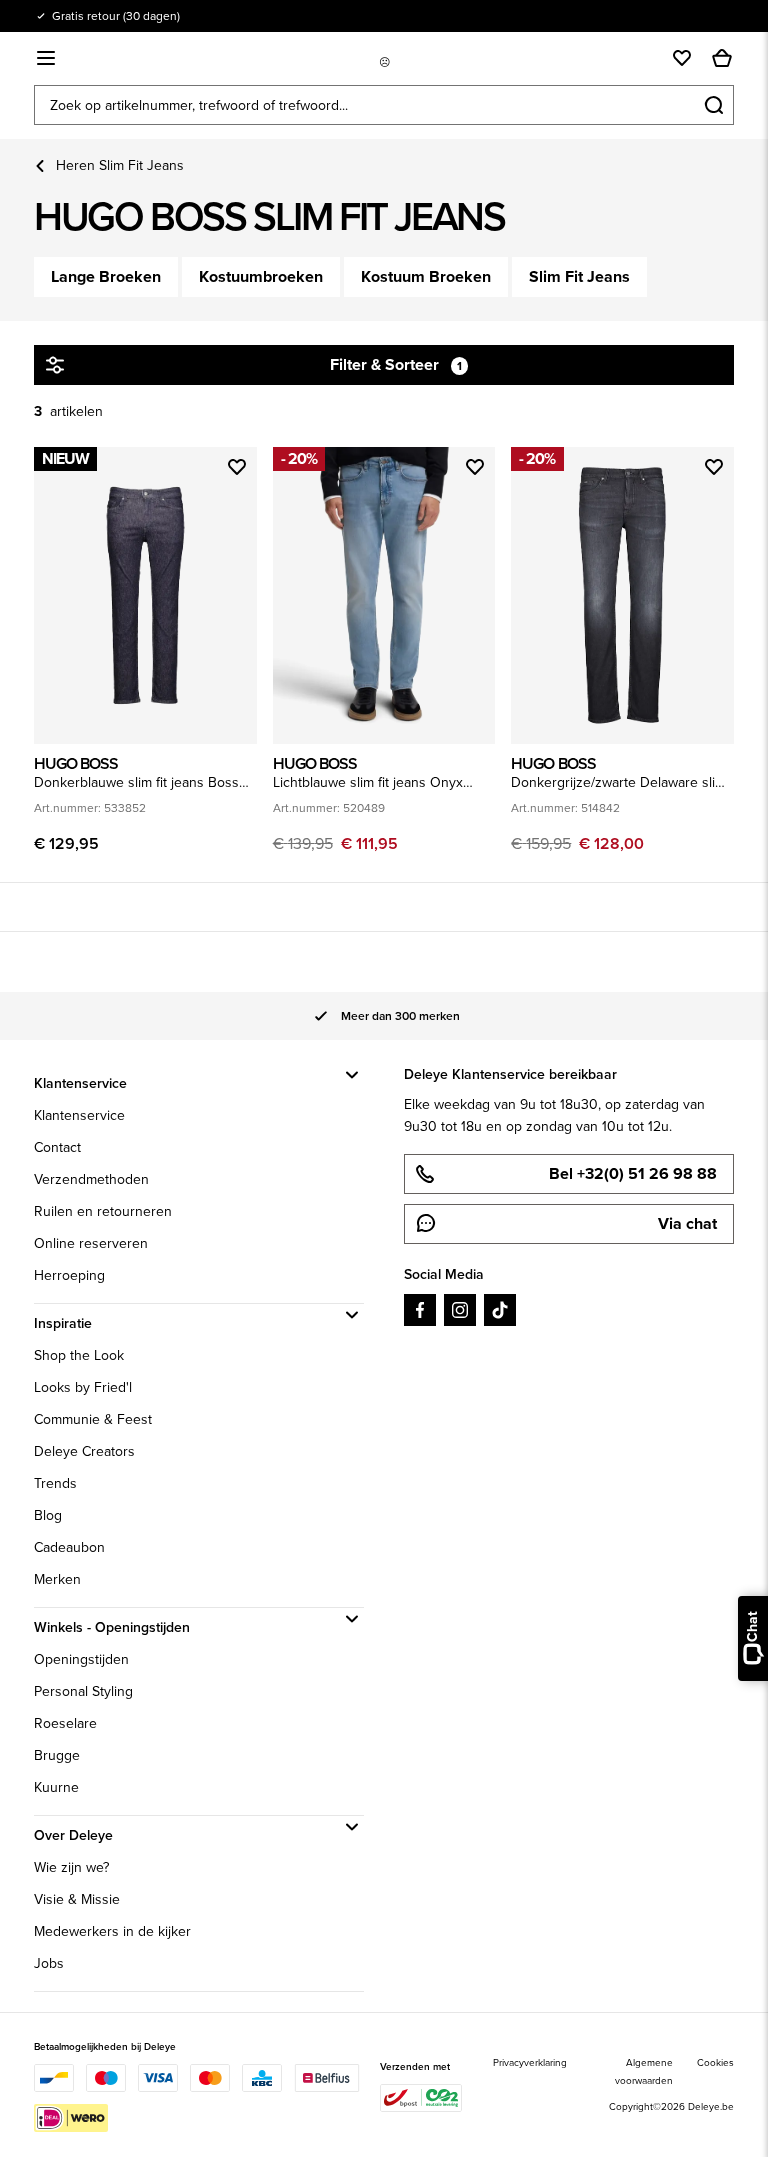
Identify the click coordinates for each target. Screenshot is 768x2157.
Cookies (715, 2062)
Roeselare (65, 1723)
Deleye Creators (84, 1451)
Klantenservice (79, 1115)
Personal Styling (83, 1691)
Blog (48, 1515)
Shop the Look (79, 1355)
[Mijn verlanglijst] (682, 58)
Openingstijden (81, 1659)
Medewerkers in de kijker (112, 1931)
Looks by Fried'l (83, 1387)
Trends (55, 1483)
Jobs (49, 1963)
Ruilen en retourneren (103, 1211)
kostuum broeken (426, 276)
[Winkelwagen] (722, 58)
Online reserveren (91, 1243)
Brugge (57, 1755)
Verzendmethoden (91, 1179)
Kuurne (56, 1787)
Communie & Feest (93, 1419)
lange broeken (106, 276)
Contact (57, 1147)
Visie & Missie (77, 1899)
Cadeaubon (69, 1547)
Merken (57, 1579)
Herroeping (69, 1275)
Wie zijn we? (71, 1867)
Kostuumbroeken (261, 276)
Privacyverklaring (530, 2062)
